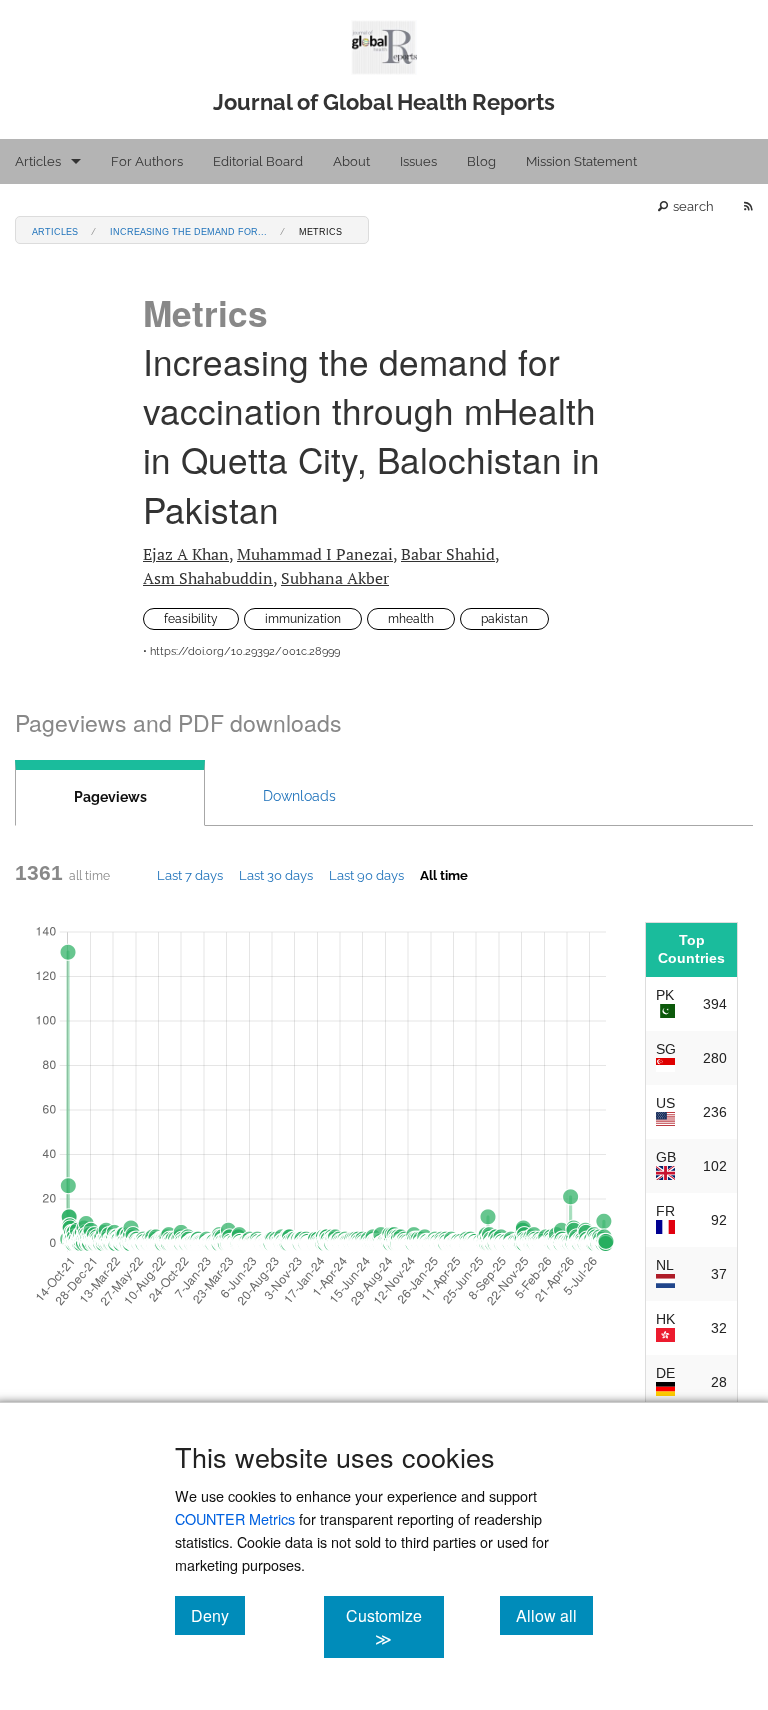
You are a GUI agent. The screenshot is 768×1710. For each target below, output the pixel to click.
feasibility (191, 619)
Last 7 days (190, 875)
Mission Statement (581, 161)
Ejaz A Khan (186, 554)
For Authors (147, 161)
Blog (481, 161)
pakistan (504, 619)
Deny (218, 1615)
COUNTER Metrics (235, 1518)
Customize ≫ (394, 1627)
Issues (418, 161)
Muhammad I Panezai (315, 554)
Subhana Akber (335, 578)
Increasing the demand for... (188, 230)
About (351, 161)
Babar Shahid (448, 554)
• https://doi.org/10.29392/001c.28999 (241, 651)
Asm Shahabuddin (208, 578)
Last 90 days (366, 875)
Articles (38, 161)
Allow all (554, 1615)
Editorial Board (258, 161)
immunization (303, 619)
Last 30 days (276, 875)
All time (444, 875)
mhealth (411, 619)
